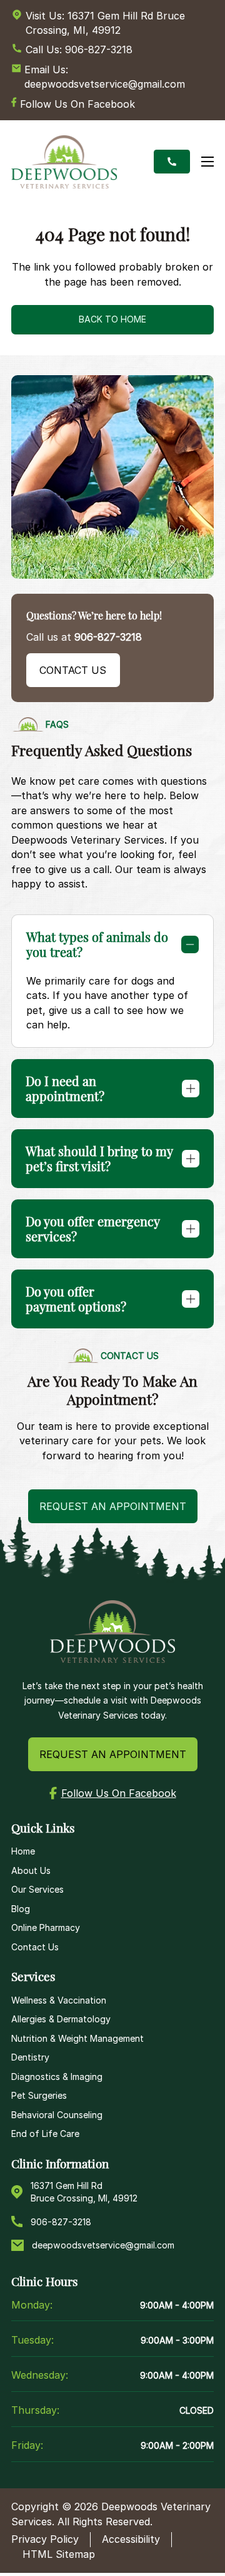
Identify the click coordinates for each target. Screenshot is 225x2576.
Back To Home (112, 319)
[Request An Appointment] (172, 162)
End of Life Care (45, 2134)
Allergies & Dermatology (61, 2019)
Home (23, 1851)
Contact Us (73, 670)
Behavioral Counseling (57, 2115)
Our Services (37, 1889)
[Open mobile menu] (207, 162)
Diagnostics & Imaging (57, 2077)
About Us (31, 1870)
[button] (113, 944)
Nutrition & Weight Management (77, 2038)
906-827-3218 (108, 637)
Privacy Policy (45, 2539)
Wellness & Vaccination (59, 2000)
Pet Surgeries (39, 2095)
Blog (21, 1909)
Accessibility (131, 2539)
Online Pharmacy (46, 1927)
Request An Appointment (113, 1754)
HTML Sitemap (59, 2554)
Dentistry (30, 2057)
